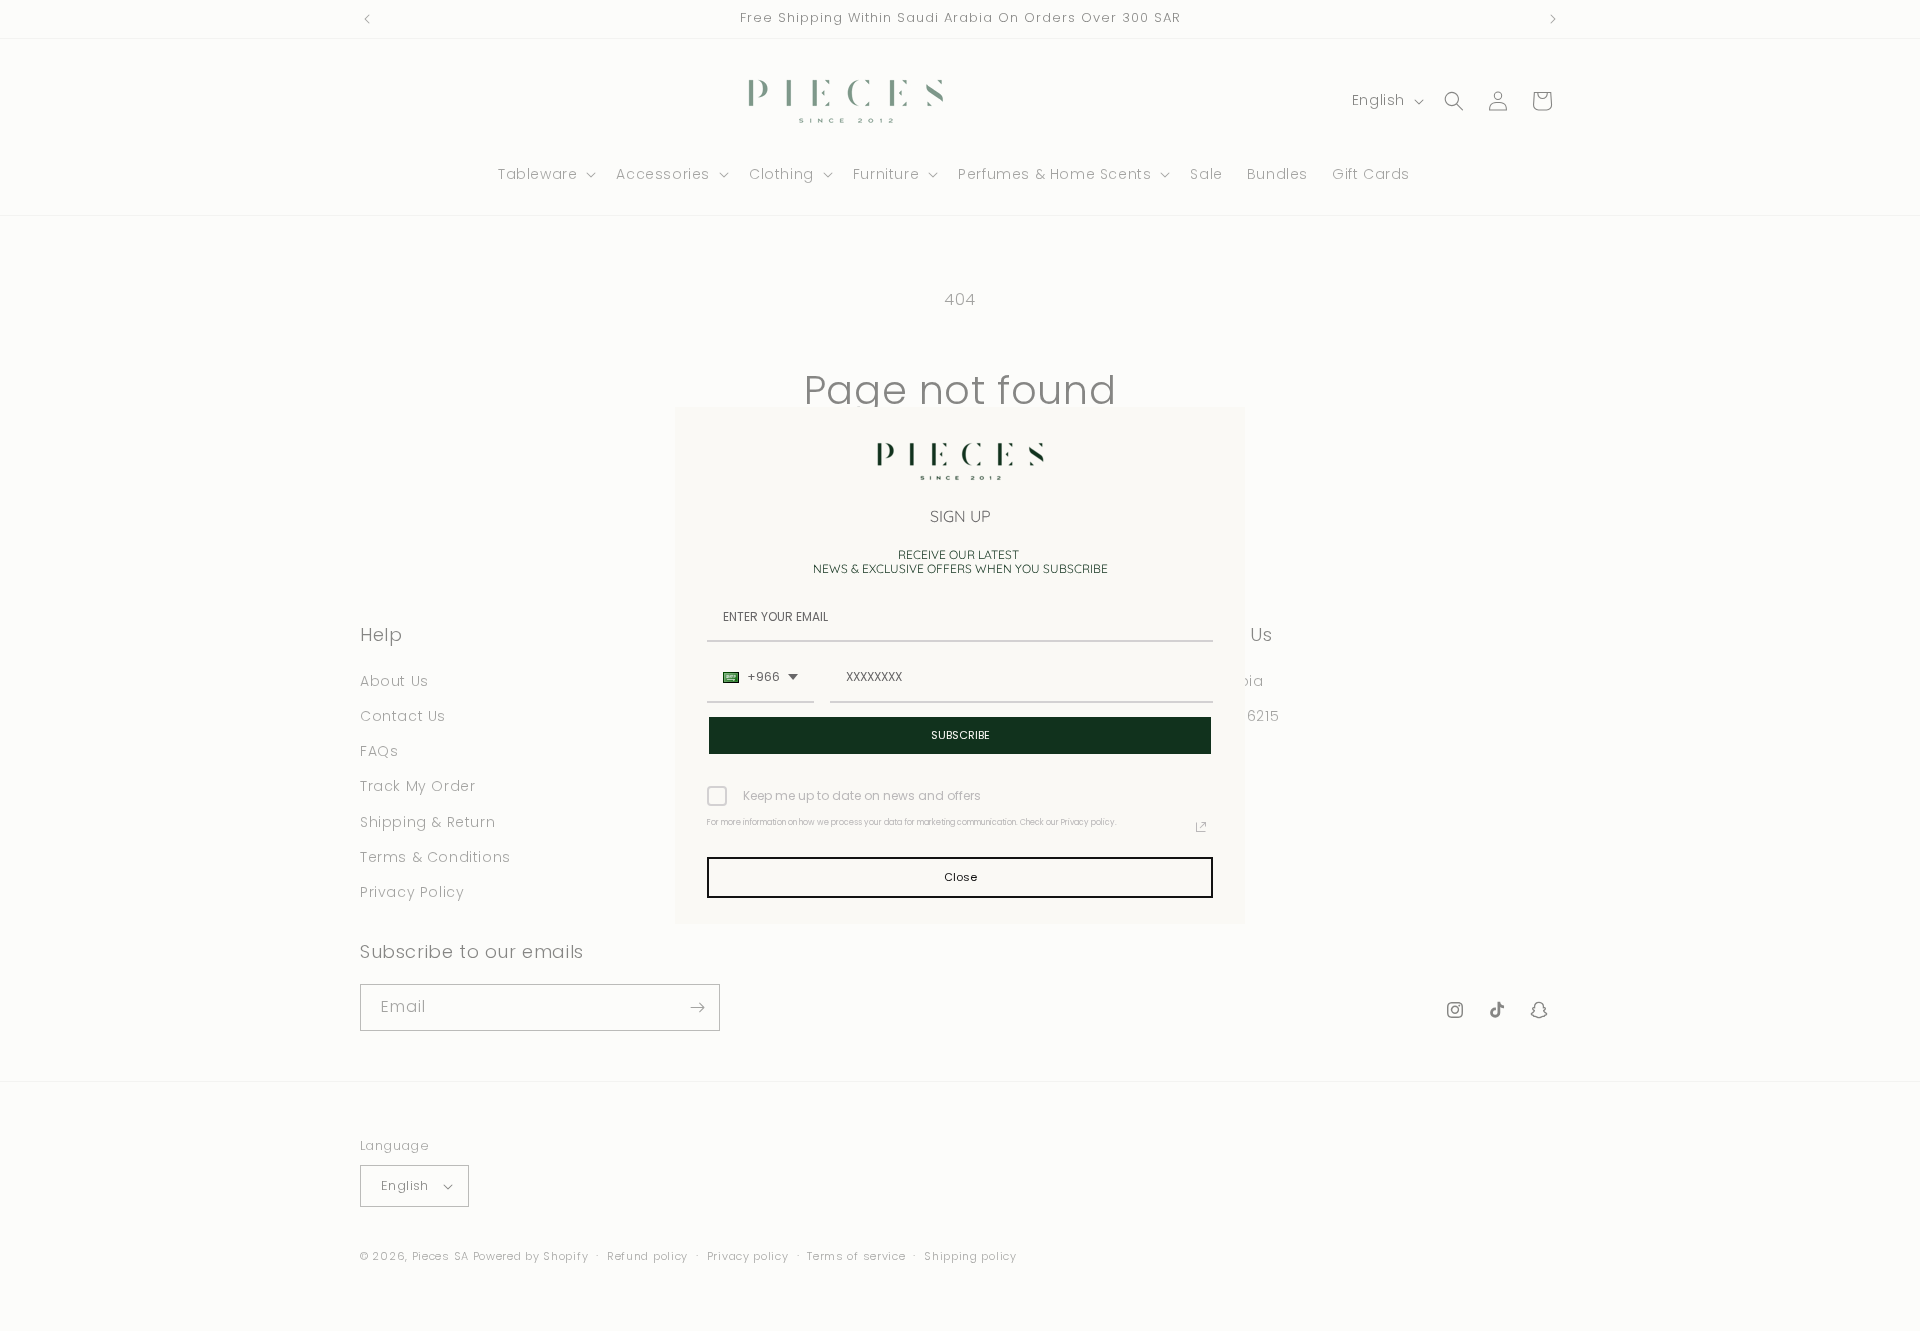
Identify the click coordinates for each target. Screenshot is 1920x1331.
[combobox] (760, 678)
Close (960, 877)
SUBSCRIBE (960, 735)
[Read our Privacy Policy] (1201, 827)
